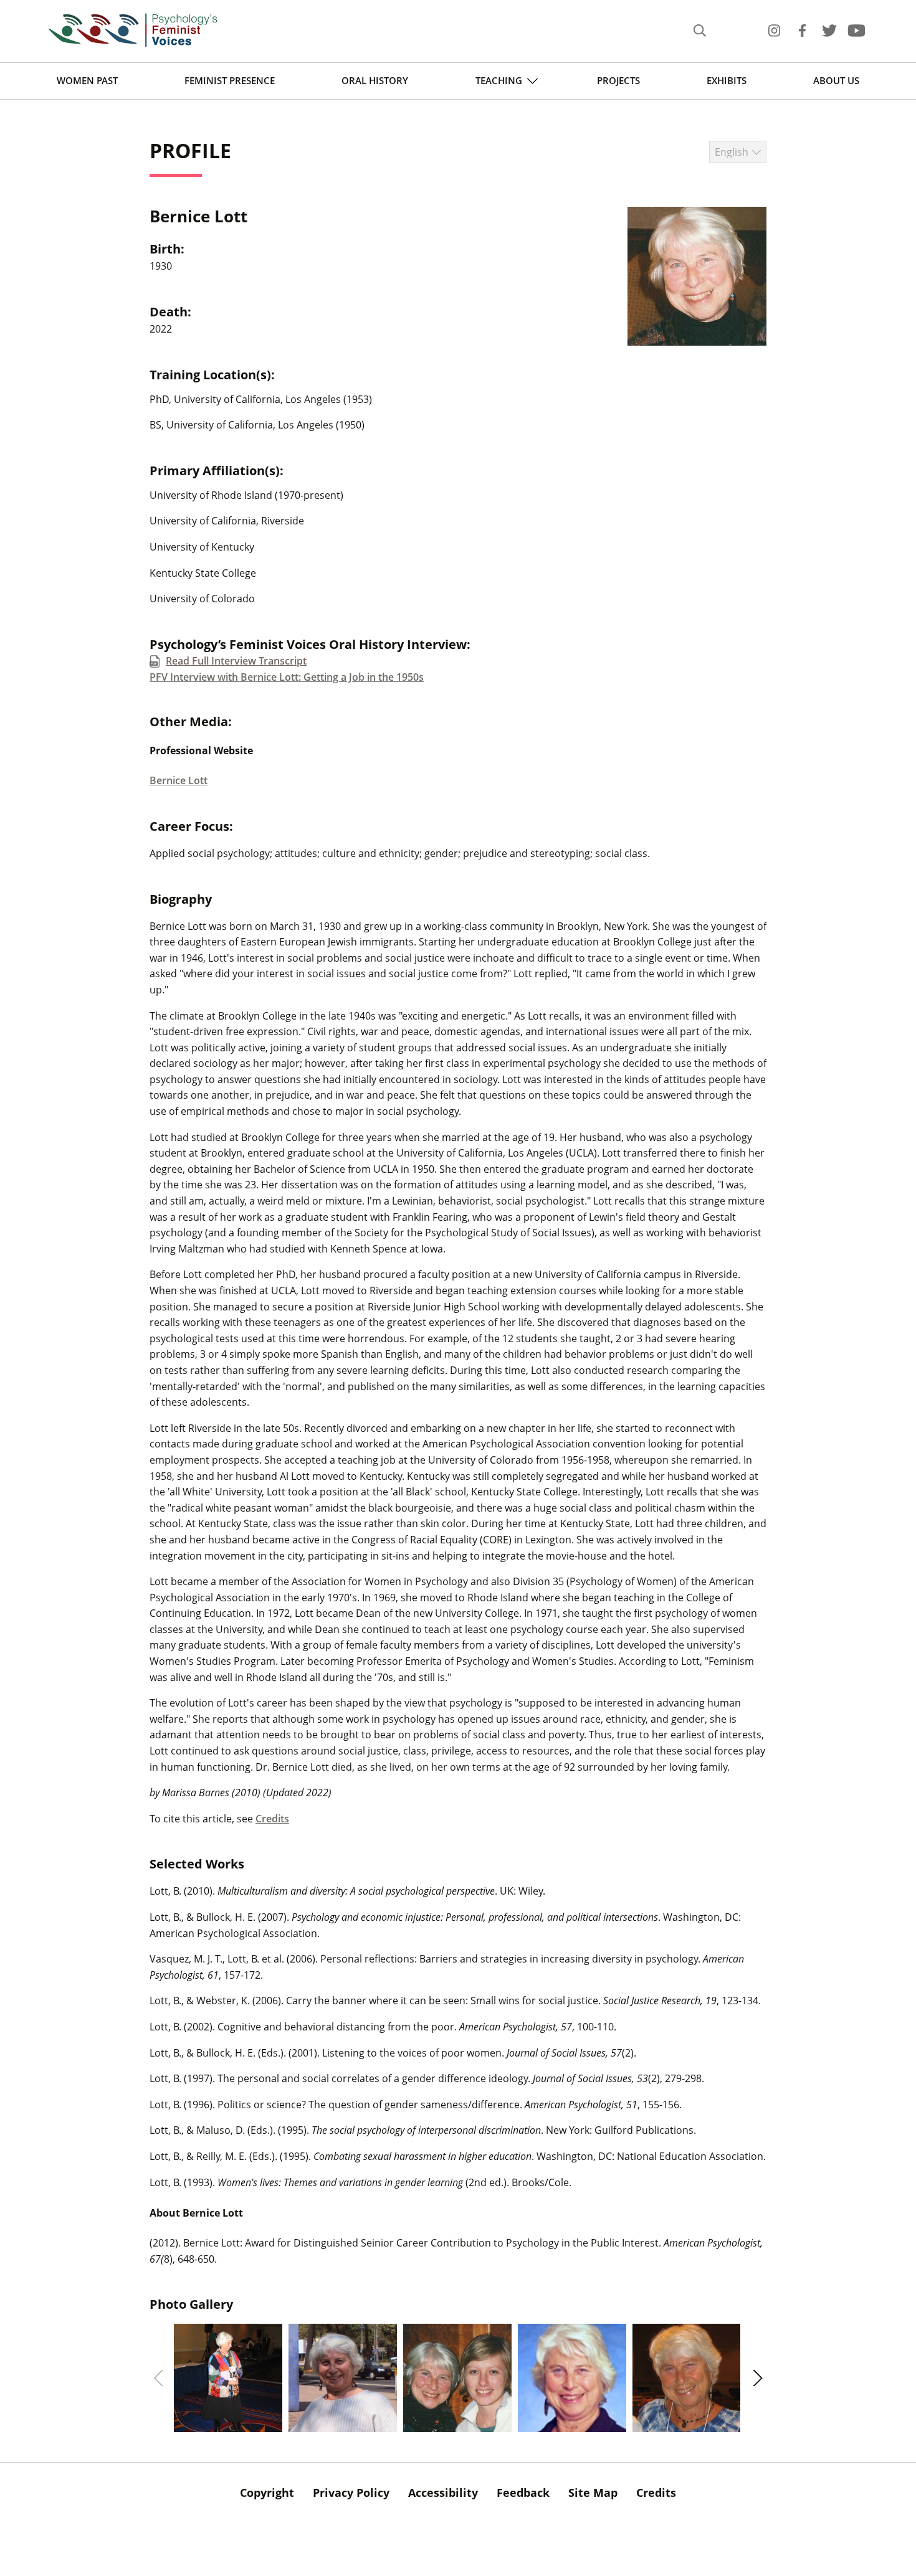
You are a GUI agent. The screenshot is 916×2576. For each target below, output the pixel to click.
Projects (618, 80)
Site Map (593, 2493)
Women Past (87, 80)
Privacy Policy (351, 2493)
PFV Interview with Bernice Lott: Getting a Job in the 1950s (287, 677)
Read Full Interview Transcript (236, 661)
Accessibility (443, 2493)
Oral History (375, 80)
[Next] (756, 2378)
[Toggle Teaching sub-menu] (532, 81)
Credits (272, 1819)
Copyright (267, 2493)
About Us (836, 80)
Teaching (499, 80)
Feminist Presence (230, 80)
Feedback (523, 2493)
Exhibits (727, 80)
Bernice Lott (179, 780)
